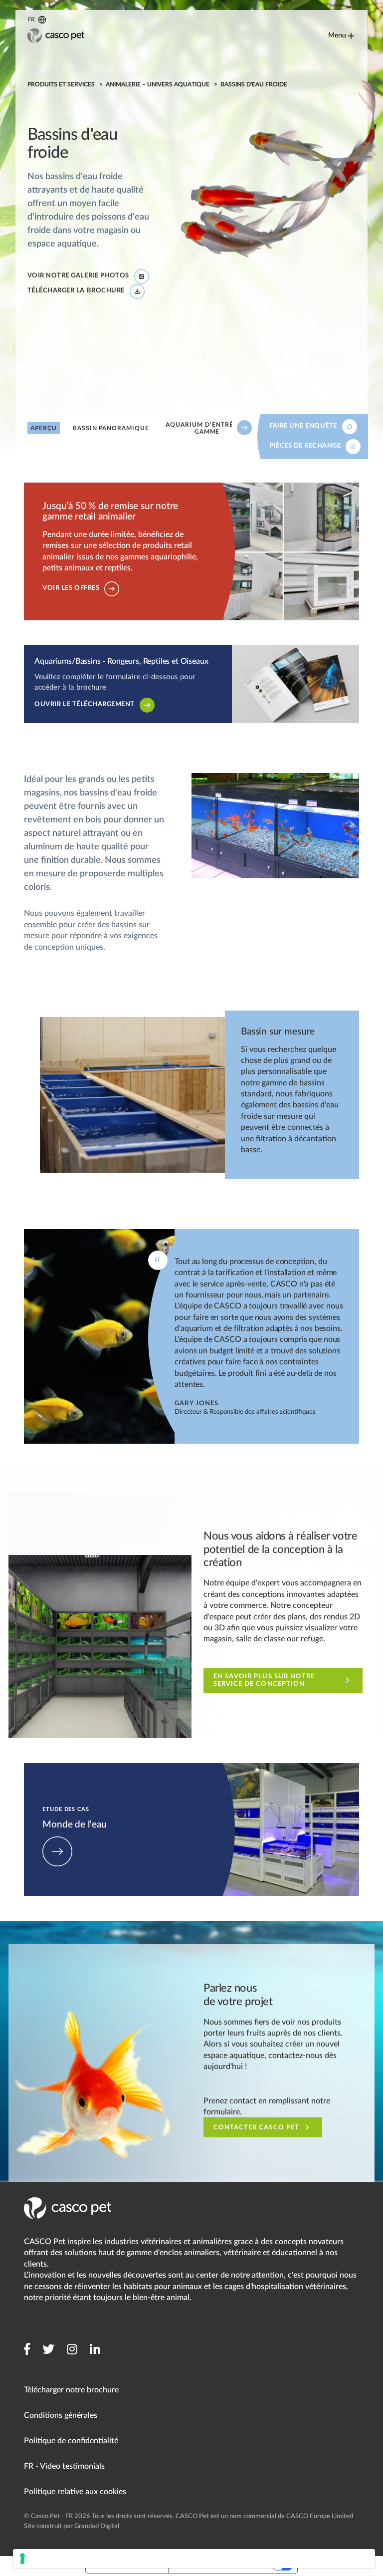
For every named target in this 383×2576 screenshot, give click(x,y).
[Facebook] (27, 2349)
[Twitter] (48, 2349)
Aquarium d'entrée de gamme (207, 428)
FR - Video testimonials (64, 2466)
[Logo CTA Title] (56, 36)
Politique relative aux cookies (75, 2492)
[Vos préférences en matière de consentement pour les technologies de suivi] (194, 2559)
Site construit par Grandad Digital (72, 2526)
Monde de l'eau (51, 1769)
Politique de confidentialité (71, 2441)
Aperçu (44, 428)
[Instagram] (72, 2349)
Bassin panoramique (110, 428)
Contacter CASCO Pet (256, 2128)
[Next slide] (244, 428)
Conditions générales (61, 2415)
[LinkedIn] (95, 2349)
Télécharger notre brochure (71, 2390)
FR (31, 19)
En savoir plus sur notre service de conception (264, 1680)
